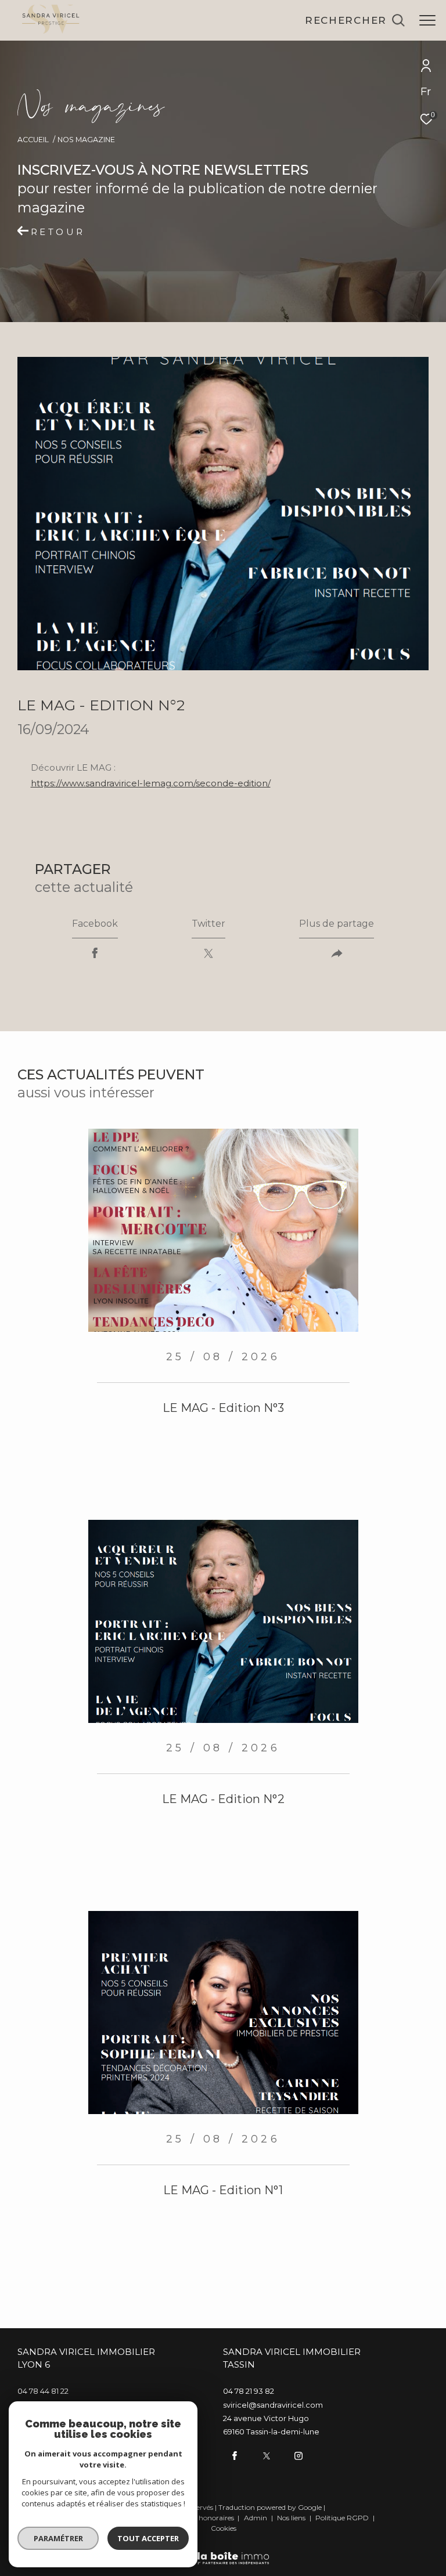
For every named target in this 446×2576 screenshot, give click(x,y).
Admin (256, 2518)
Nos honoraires (210, 2518)
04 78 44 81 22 (43, 2391)
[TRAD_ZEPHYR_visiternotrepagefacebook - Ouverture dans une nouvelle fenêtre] (235, 2456)
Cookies (224, 2528)
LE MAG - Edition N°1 (223, 2190)
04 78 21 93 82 (249, 2391)
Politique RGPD (342, 2518)
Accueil (33, 140)
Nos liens (292, 2518)
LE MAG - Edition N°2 (223, 1799)
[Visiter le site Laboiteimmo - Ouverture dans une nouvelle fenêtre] (223, 2550)
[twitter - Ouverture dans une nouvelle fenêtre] (267, 2456)
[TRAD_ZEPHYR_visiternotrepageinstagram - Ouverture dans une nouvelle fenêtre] (298, 2456)
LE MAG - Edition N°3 (223, 1408)
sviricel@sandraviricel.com (273, 2405)
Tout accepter (148, 2538)
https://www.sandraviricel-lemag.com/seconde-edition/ (151, 783)
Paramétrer (58, 2538)
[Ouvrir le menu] (427, 20)
